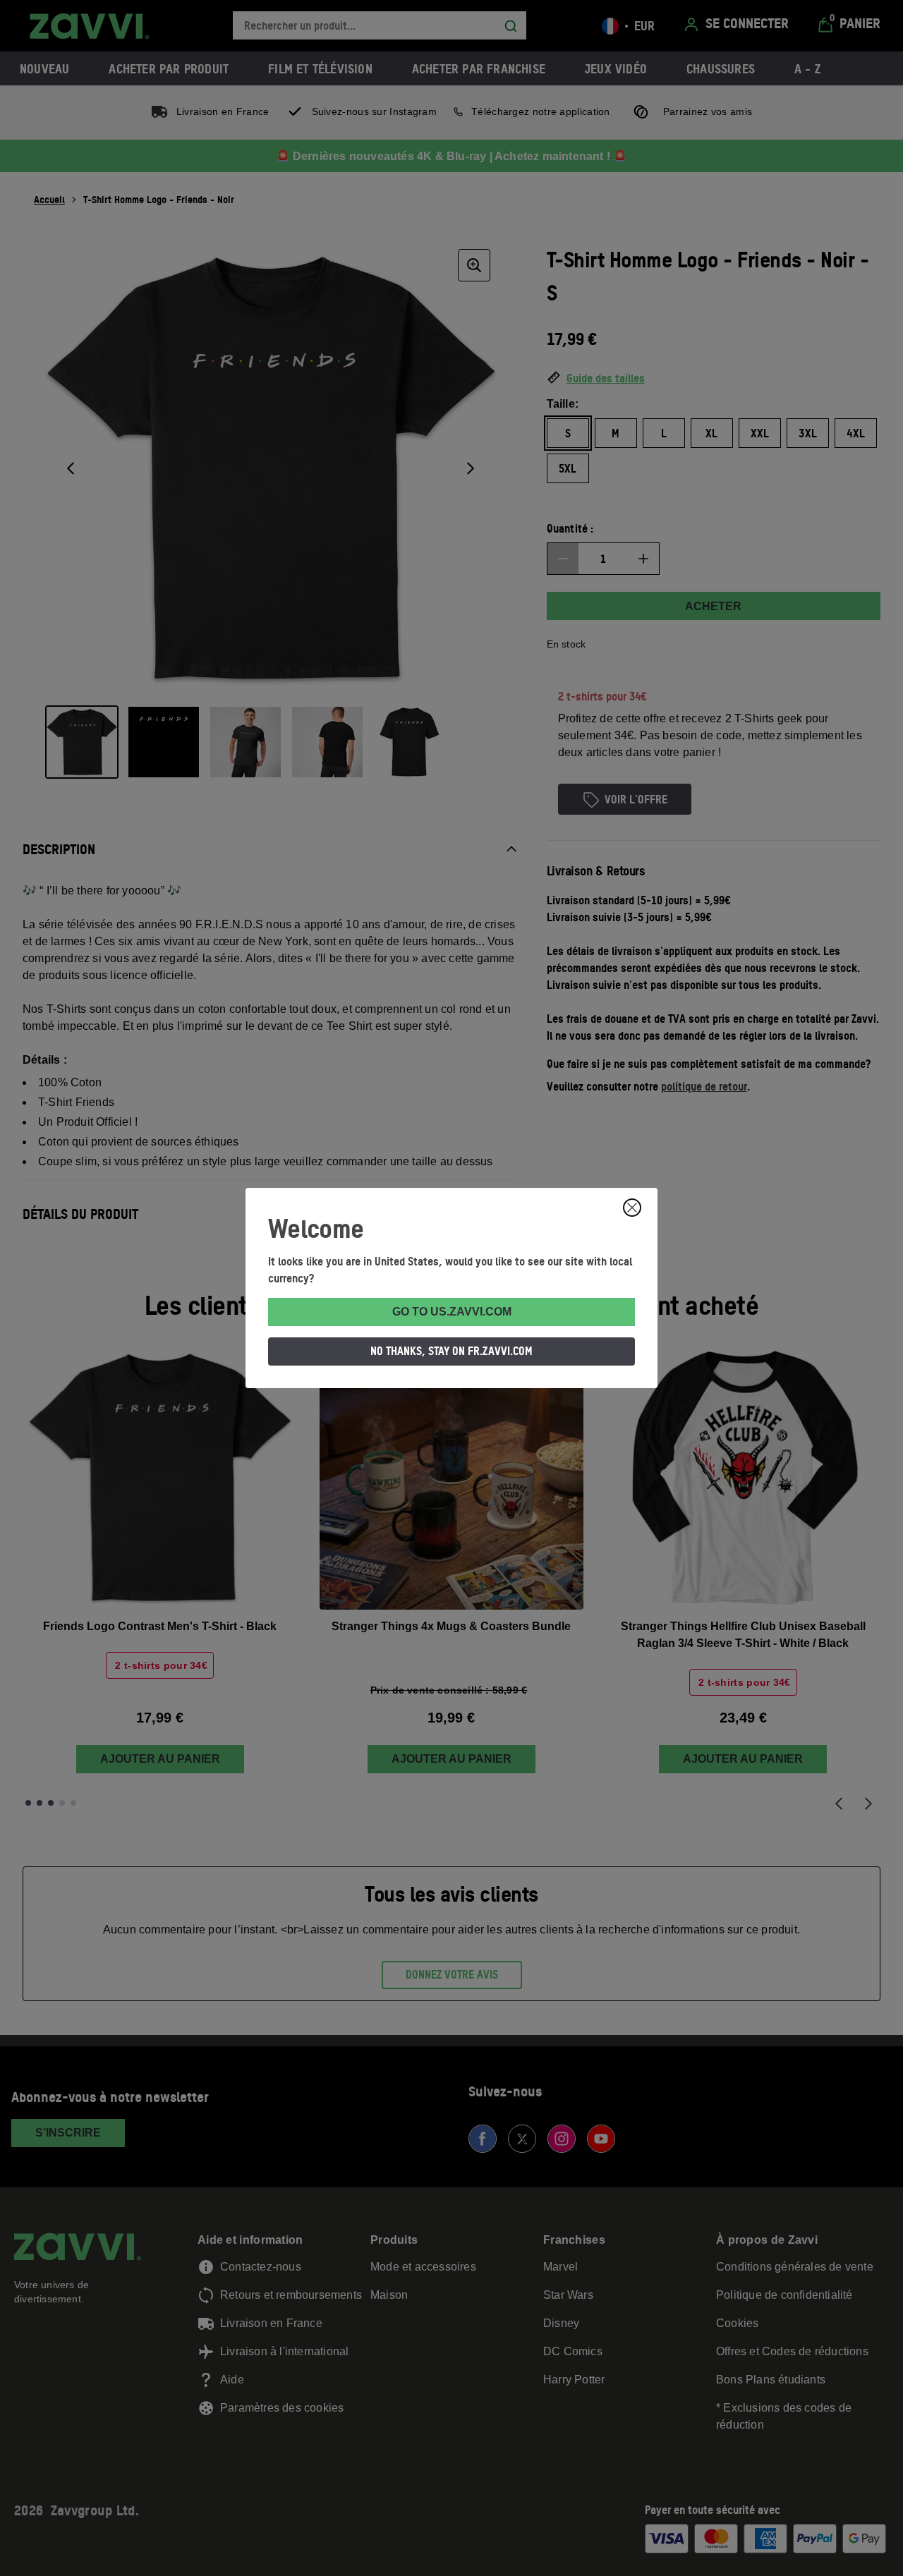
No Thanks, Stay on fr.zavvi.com (451, 1351)
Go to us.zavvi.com (452, 1312)
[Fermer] (632, 1208)
